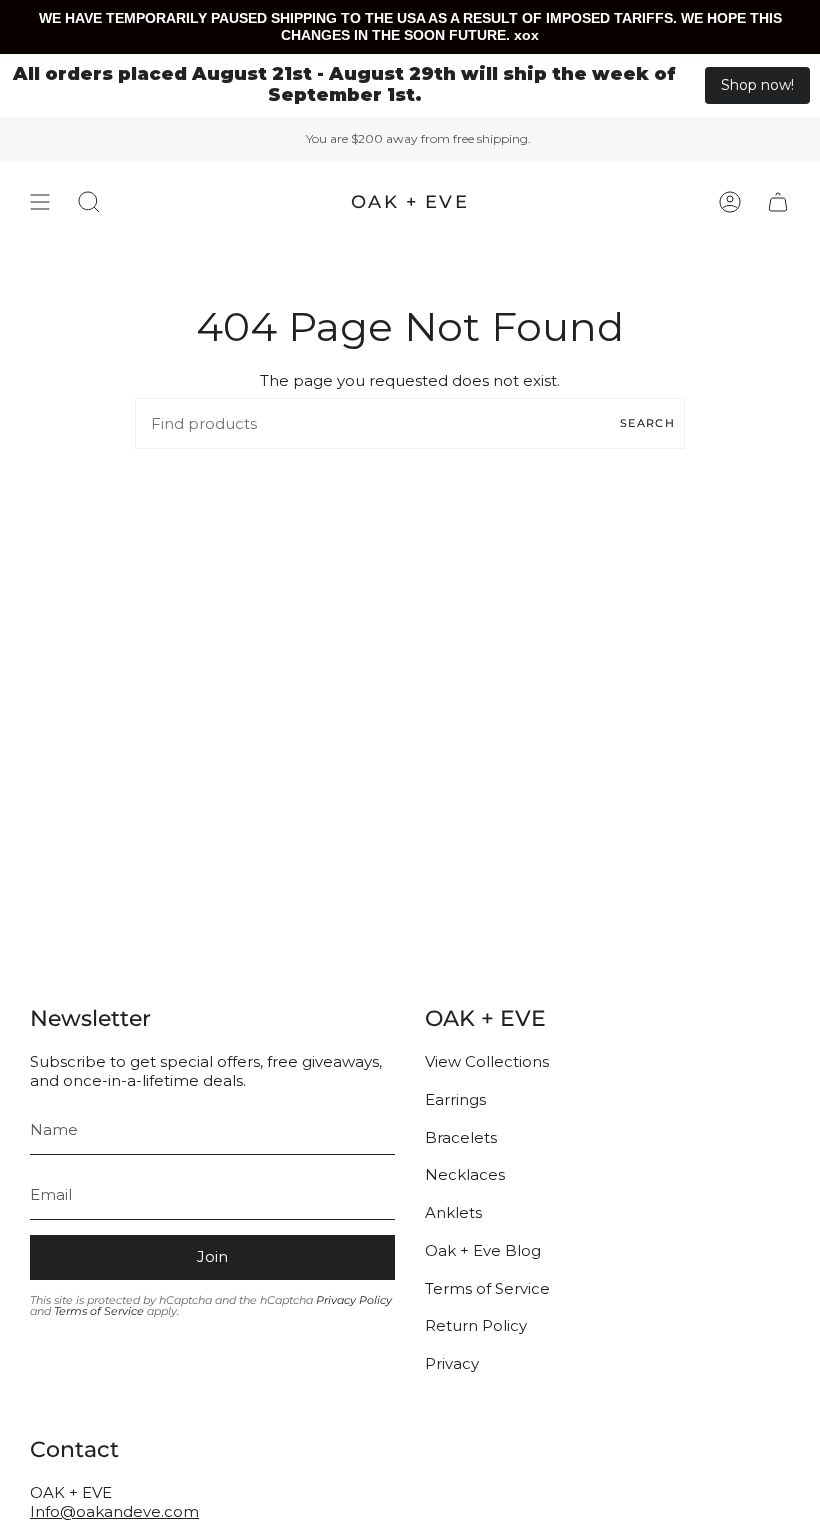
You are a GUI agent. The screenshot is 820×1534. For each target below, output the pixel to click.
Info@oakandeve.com (114, 1511)
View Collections (487, 1061)
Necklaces (465, 1174)
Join (212, 1256)
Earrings (455, 1099)
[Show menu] (40, 202)
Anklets (453, 1212)
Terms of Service (99, 1311)
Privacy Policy (354, 1300)
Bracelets (461, 1137)
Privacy (452, 1363)
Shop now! (757, 85)
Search (647, 423)
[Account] (730, 202)
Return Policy (476, 1325)
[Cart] (778, 202)
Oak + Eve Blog (483, 1250)
